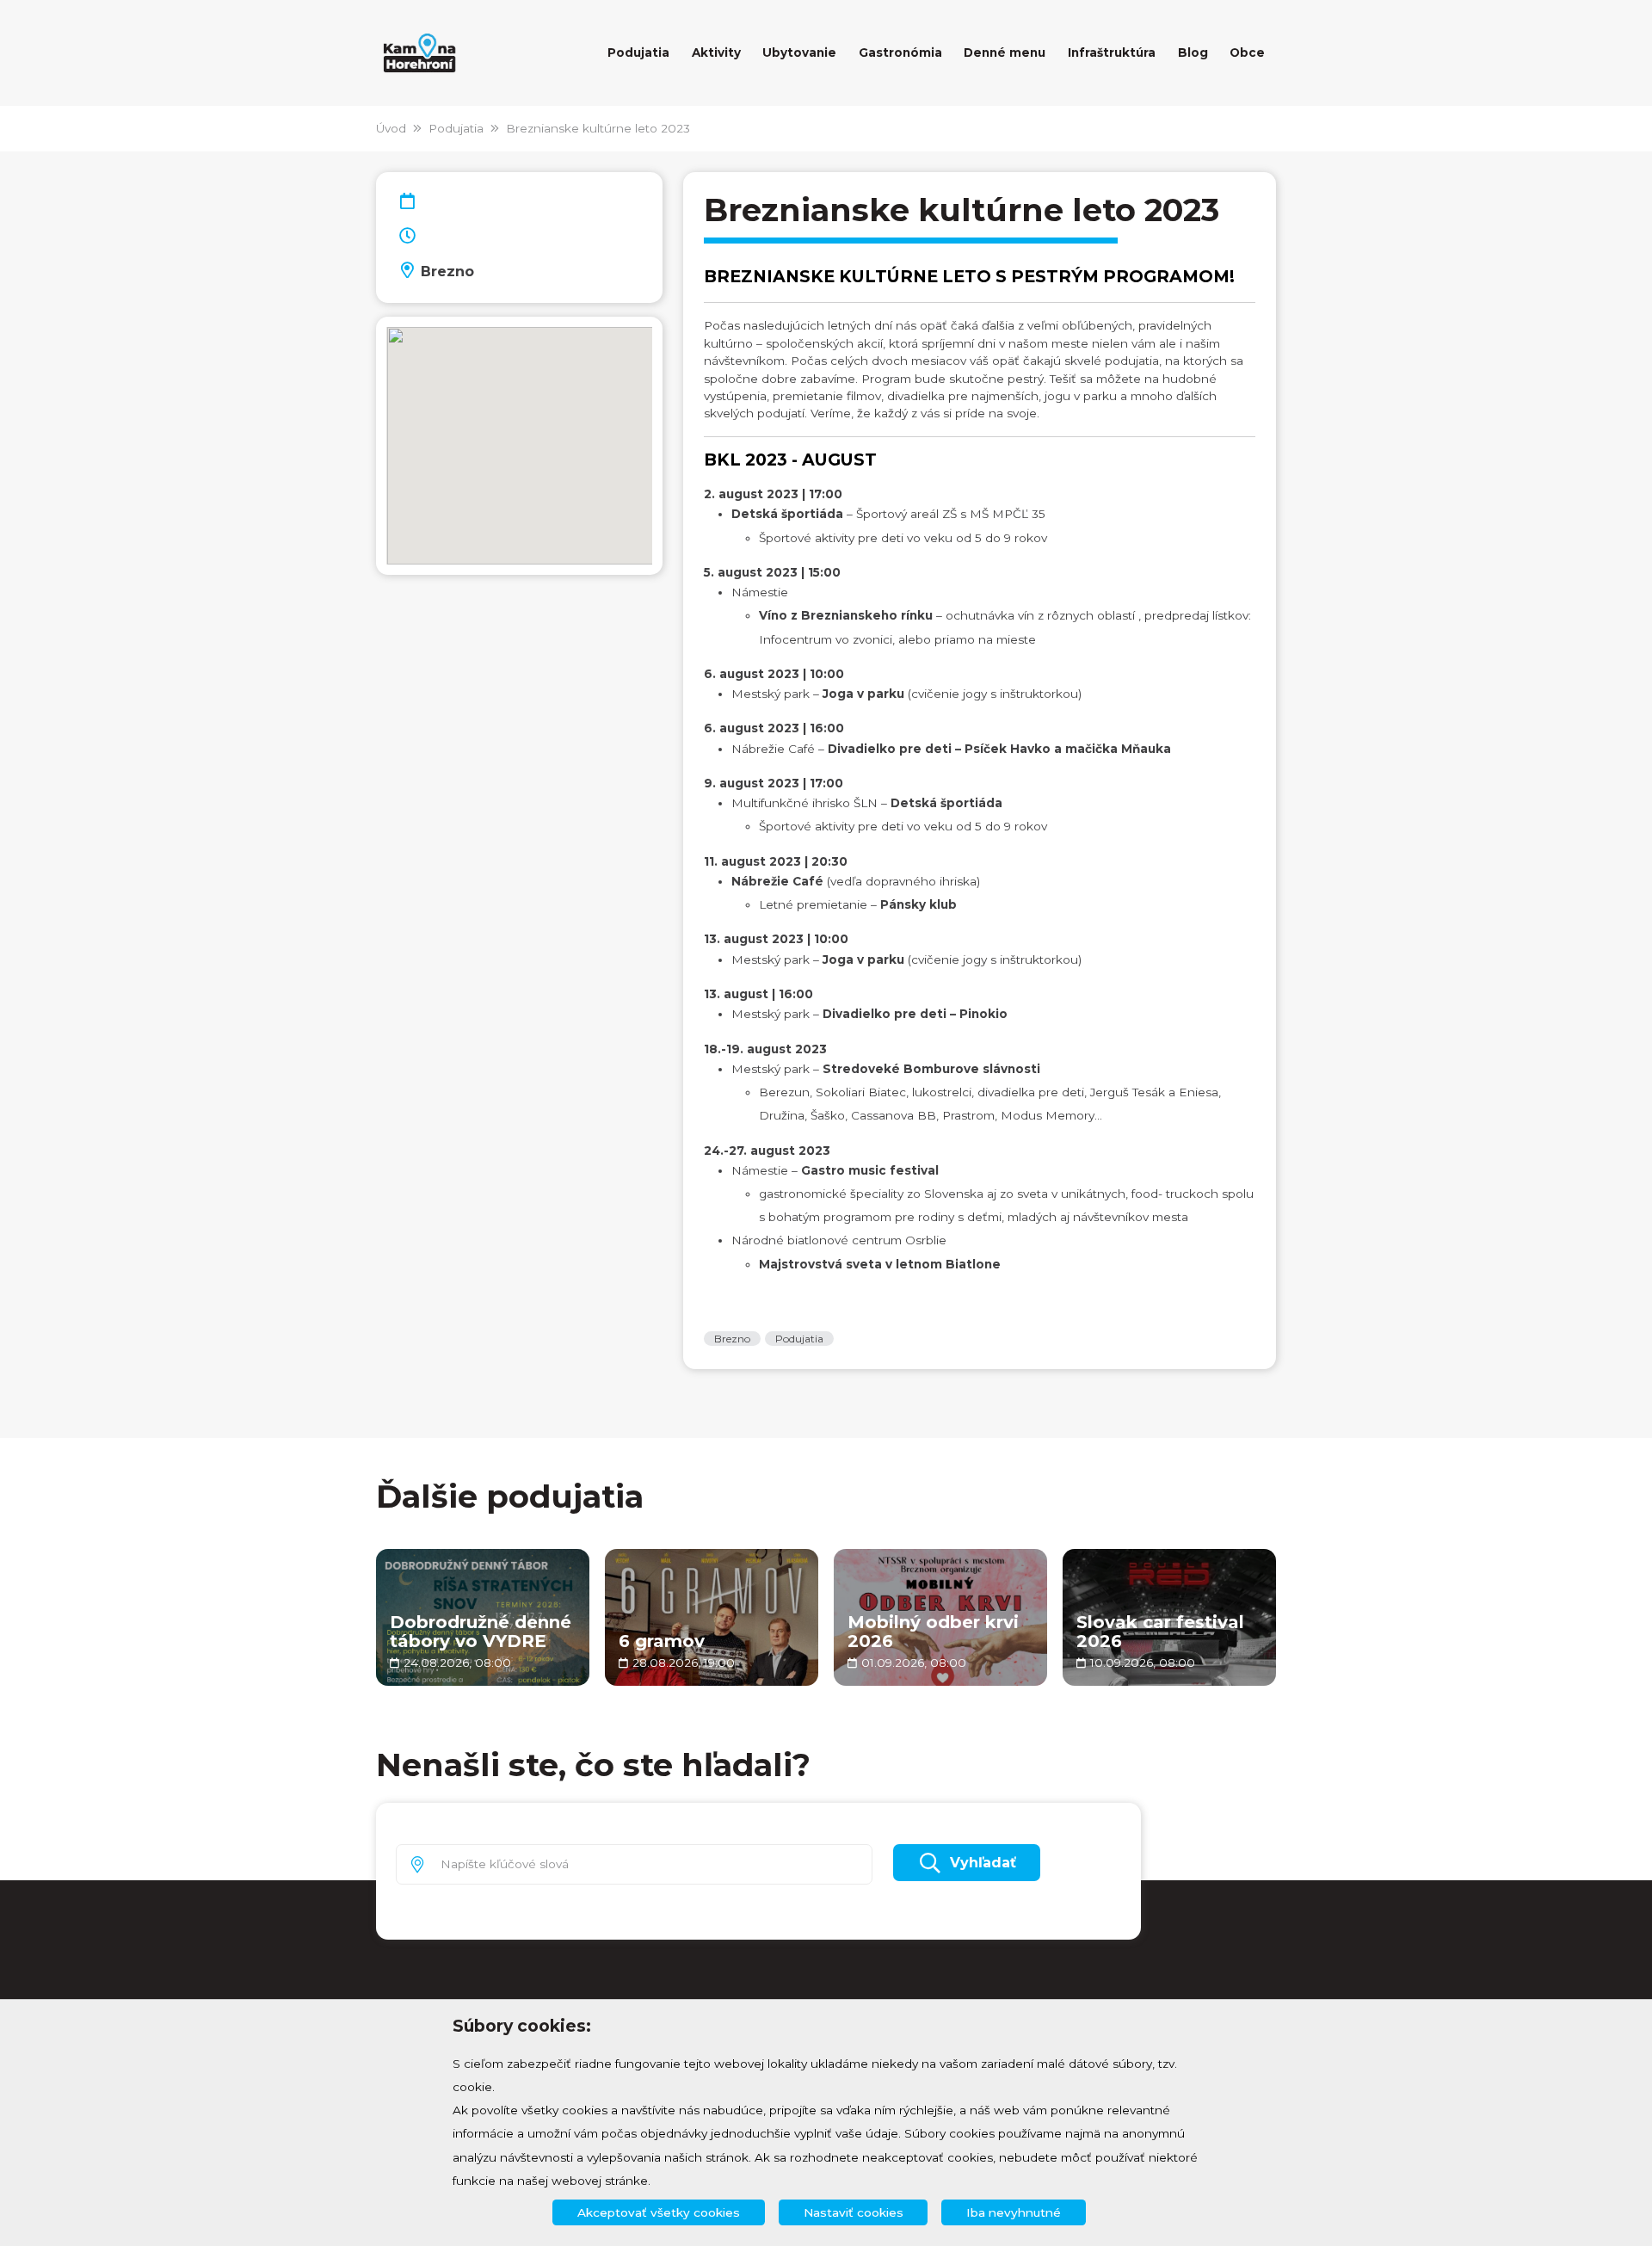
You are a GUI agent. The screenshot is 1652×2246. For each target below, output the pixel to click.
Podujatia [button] (638, 52)
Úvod (391, 128)
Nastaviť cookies (854, 2212)
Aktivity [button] (716, 52)
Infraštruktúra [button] (1112, 52)
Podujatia (456, 128)
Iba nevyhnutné (1014, 2212)
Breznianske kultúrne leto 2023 (598, 128)
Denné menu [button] (1005, 52)
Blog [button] (1193, 52)
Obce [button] (1247, 52)
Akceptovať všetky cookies (659, 2212)
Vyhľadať (983, 1863)
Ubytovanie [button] (799, 52)
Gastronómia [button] (900, 52)
